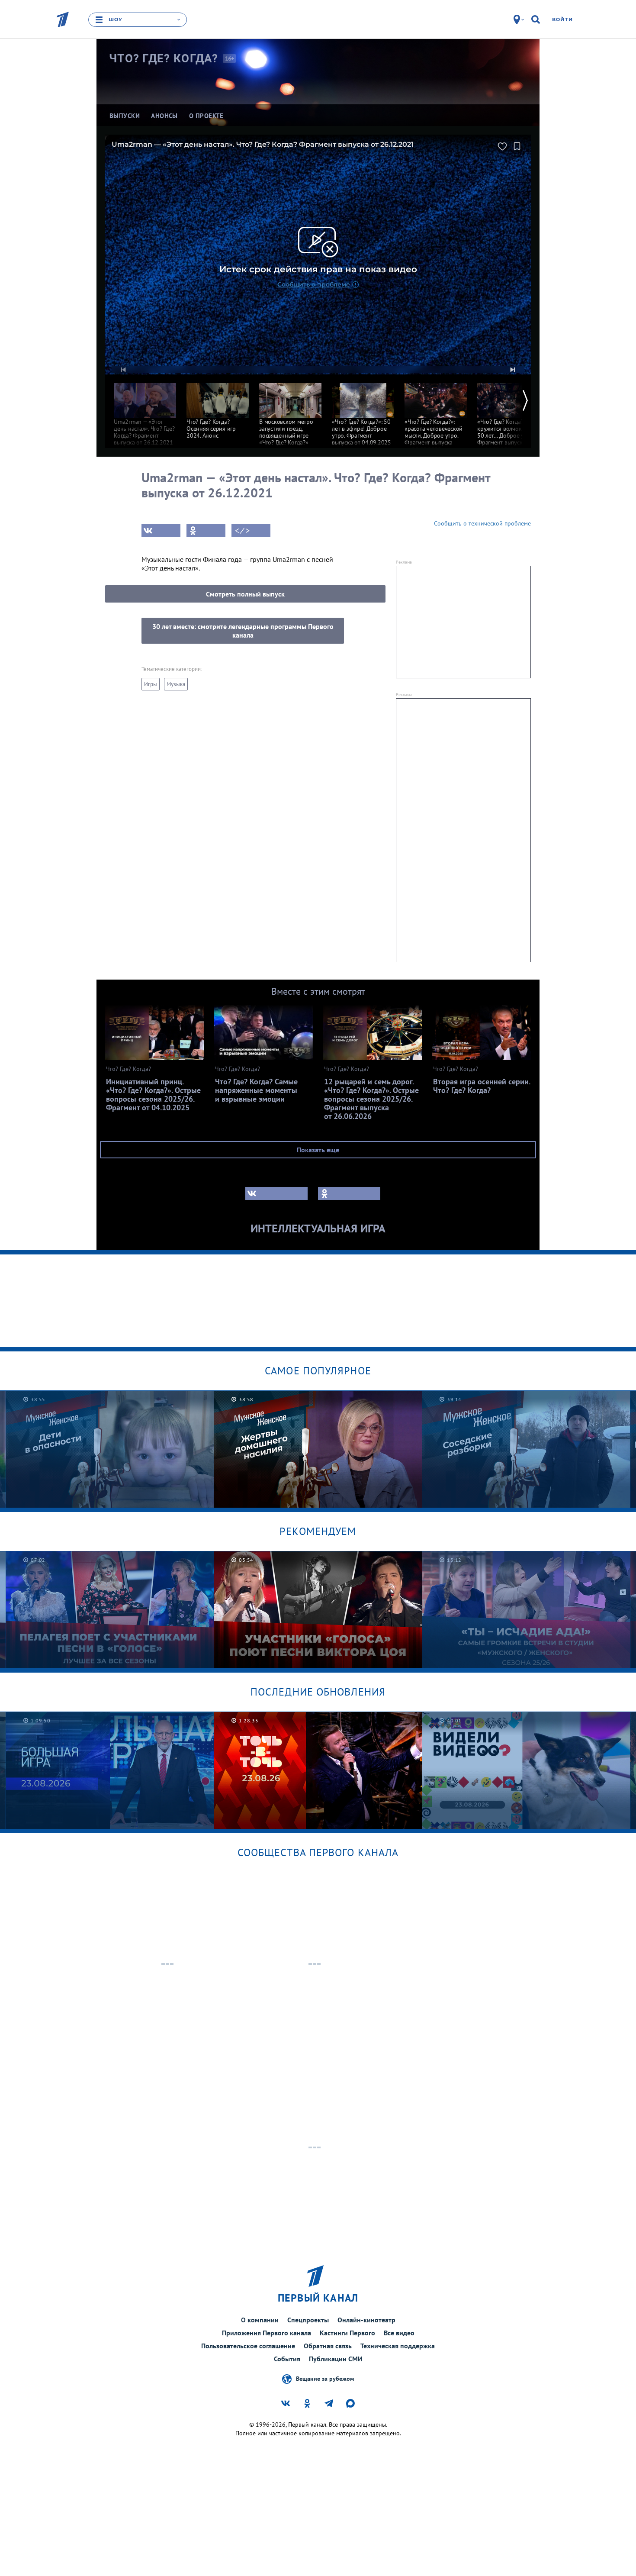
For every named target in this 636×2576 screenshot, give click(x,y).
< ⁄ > (242, 531)
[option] (145, 410)
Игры (151, 684)
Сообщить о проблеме (314, 284)
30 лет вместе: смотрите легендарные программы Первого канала (243, 631)
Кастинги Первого (347, 2333)
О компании (260, 2320)
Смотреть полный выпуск (245, 594)
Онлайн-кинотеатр (366, 2320)
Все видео (399, 2333)
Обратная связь (328, 2346)
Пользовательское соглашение (248, 2346)
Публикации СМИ (336, 2359)
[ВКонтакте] (161, 531)
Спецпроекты (308, 2320)
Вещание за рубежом (325, 2379)
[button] (123, 370)
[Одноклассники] (206, 531)
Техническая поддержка (398, 2346)
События (287, 2359)
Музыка (176, 684)
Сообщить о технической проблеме (482, 523)
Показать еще (318, 1150)
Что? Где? (164, 58)
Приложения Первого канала (267, 2333)
